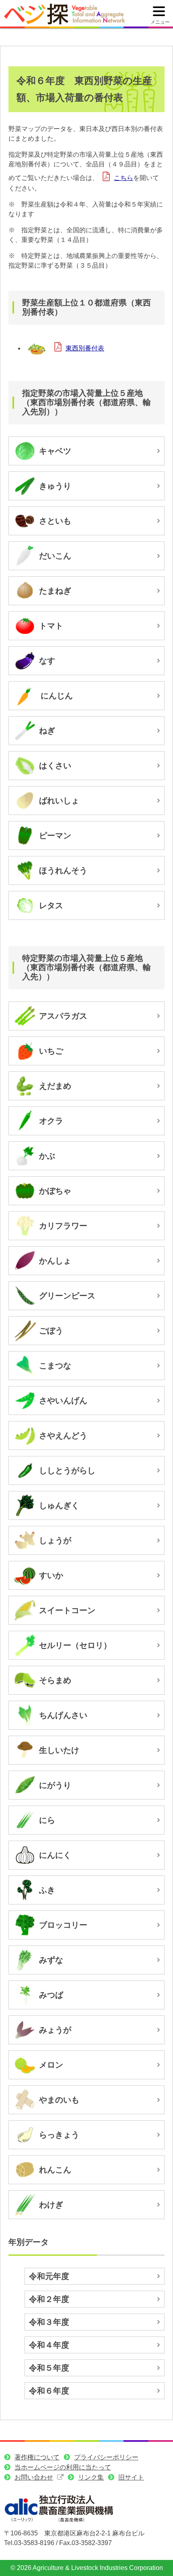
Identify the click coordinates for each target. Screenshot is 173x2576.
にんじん (57, 696)
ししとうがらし (67, 1470)
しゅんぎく (59, 1505)
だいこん (55, 556)
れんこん (55, 2170)
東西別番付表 (85, 348)
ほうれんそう (63, 870)
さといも (55, 521)
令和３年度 (49, 2322)
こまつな (55, 1366)
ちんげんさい (63, 1715)
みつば (51, 1995)
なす (47, 661)
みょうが (55, 2030)
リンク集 (91, 2477)
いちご (51, 1051)
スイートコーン (67, 1610)
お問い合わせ (34, 2477)
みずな (51, 1960)
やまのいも (59, 2100)
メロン (51, 2065)
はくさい (55, 766)
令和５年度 (49, 2368)
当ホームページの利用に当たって (63, 2467)
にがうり (55, 1785)
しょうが (55, 1540)
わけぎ (51, 2205)
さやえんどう (63, 1435)
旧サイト (131, 2477)
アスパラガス (63, 1016)
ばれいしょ (59, 801)
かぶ (47, 1156)
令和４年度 (49, 2345)
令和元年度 (49, 2276)
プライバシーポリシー (106, 2457)
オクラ (51, 1121)
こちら (124, 178)
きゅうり (55, 486)
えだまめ (55, 1086)
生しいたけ (59, 1750)
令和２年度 (49, 2299)
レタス (51, 905)
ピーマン (55, 835)
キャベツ (55, 451)
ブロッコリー (63, 1925)
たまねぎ (55, 591)
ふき (47, 1890)
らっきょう (59, 2135)
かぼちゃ (55, 1191)
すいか (51, 1575)
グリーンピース (67, 1296)
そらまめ (55, 1680)
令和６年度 (49, 2391)
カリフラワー (63, 1226)
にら (47, 1820)
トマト (51, 626)
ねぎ (47, 731)
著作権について (37, 2457)
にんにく (55, 1855)
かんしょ (55, 1261)
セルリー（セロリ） (75, 1645)
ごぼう (51, 1331)
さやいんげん (63, 1401)
